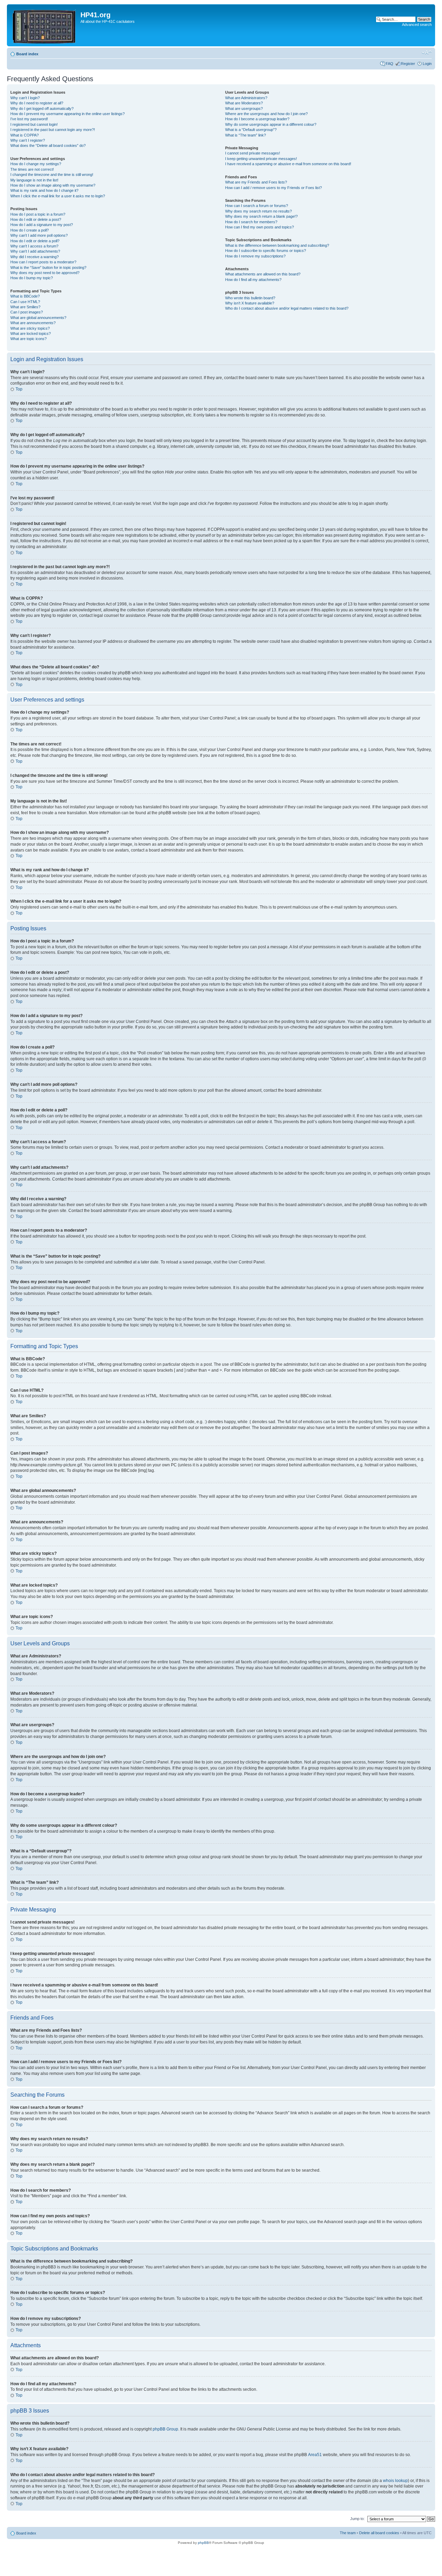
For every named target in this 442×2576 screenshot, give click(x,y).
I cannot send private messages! (253, 153)
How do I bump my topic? (32, 278)
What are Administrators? (246, 98)
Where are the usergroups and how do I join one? (266, 114)
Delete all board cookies (379, 2533)
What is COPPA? (25, 135)
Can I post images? (27, 312)
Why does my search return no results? (258, 211)
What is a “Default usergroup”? (251, 130)
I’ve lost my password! (29, 119)
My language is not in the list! (34, 180)
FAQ (390, 64)
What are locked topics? (31, 333)
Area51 (315, 2455)
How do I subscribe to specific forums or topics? (266, 251)
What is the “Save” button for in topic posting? (48, 267)
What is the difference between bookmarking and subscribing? (277, 245)
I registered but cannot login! (34, 124)
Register (408, 64)
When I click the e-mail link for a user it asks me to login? (58, 196)
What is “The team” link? (246, 135)
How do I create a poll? (30, 230)
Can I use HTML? (25, 302)
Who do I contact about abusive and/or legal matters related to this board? (287, 308)
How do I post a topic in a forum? (38, 214)
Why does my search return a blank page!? (261, 216)
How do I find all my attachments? (253, 280)
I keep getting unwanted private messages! (261, 159)
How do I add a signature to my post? (42, 225)
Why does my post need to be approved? (45, 273)
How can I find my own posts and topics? (260, 227)
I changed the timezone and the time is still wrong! (52, 175)
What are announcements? (33, 323)
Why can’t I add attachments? (35, 251)
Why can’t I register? (28, 140)
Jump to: (357, 2519)
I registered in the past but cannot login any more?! (53, 130)
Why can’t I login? (25, 98)
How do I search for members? (251, 222)
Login (427, 64)
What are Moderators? (244, 103)
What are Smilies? (25, 307)
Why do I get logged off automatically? (42, 109)
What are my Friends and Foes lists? (256, 182)
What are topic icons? (28, 339)
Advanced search (417, 25)
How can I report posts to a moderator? (43, 262)
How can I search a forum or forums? (257, 206)
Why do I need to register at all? (37, 103)
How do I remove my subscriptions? (255, 256)
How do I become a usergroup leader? (257, 119)
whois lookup (395, 2481)
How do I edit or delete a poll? (35, 241)
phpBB (203, 2543)
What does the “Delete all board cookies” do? (48, 145)
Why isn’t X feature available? (250, 303)
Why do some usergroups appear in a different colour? (271, 124)
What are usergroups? (244, 109)
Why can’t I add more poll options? (39, 235)
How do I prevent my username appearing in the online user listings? (68, 114)
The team (348, 2533)
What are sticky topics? (30, 328)
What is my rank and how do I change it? (44, 190)
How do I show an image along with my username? (53, 185)
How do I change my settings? (36, 164)
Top (19, 389)
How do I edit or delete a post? (36, 219)
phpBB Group (165, 2429)
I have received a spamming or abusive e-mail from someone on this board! (288, 164)
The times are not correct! (32, 169)
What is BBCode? (25, 296)
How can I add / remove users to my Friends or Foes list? (273, 188)
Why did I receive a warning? (35, 257)
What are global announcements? (38, 318)
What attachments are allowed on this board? (263, 274)
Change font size (427, 53)
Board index (27, 54)
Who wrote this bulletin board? (250, 298)
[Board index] (45, 25)
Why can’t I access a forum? (34, 246)
